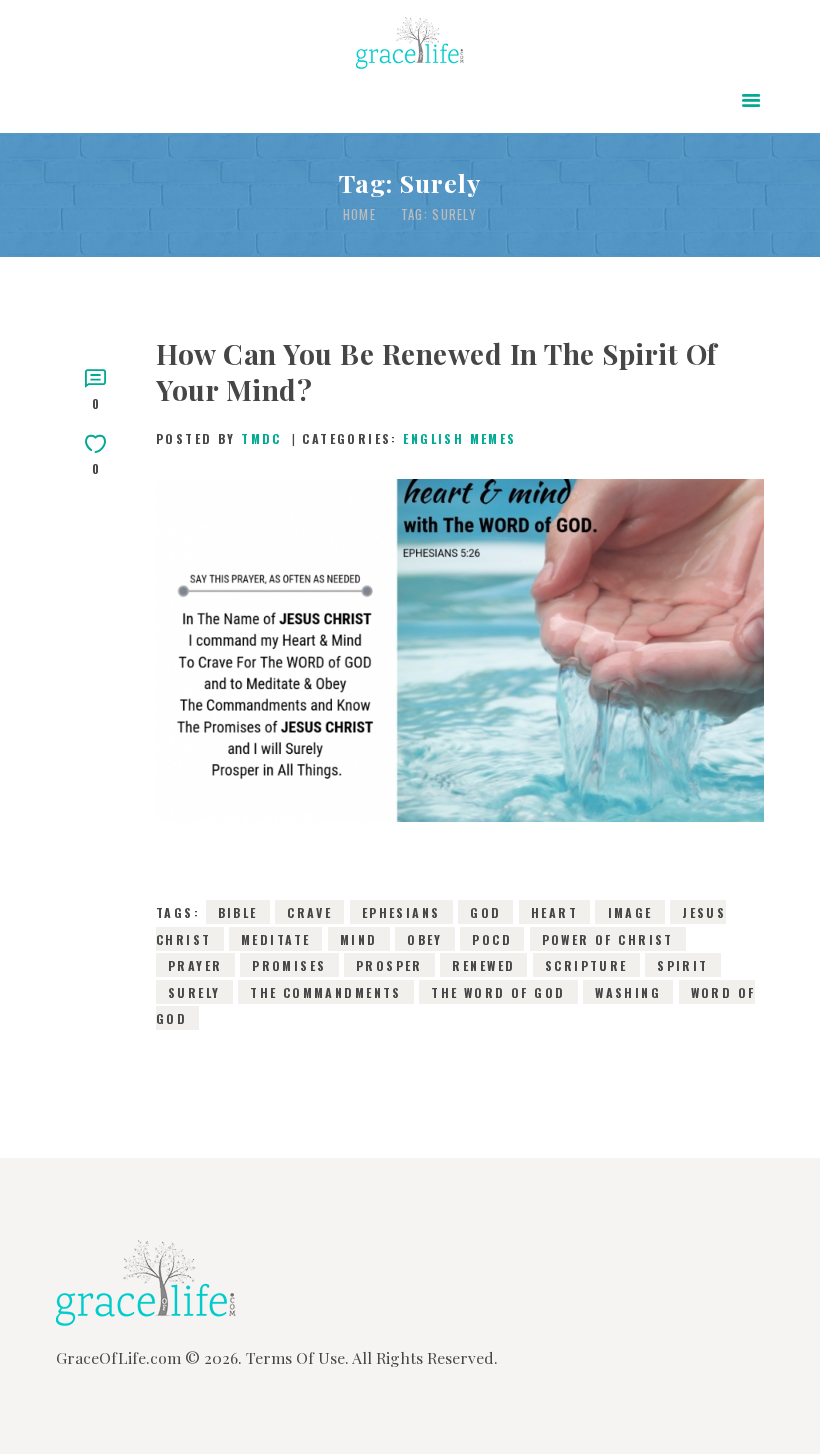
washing (628, 991)
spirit (683, 965)
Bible (238, 912)
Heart (554, 912)
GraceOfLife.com (118, 1357)
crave (309, 912)
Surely (194, 991)
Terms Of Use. (297, 1357)
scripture (586, 965)
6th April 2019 (349, 686)
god (485, 912)
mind (359, 938)
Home (359, 214)
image (630, 912)
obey (425, 938)
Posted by (219, 438)
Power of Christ (608, 938)
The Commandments (326, 991)
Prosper (389, 965)
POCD (492, 938)
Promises (289, 965)
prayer (195, 965)
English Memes (459, 438)
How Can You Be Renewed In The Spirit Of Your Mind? (436, 372)
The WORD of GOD (498, 991)
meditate (275, 938)
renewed (483, 965)
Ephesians (401, 912)
